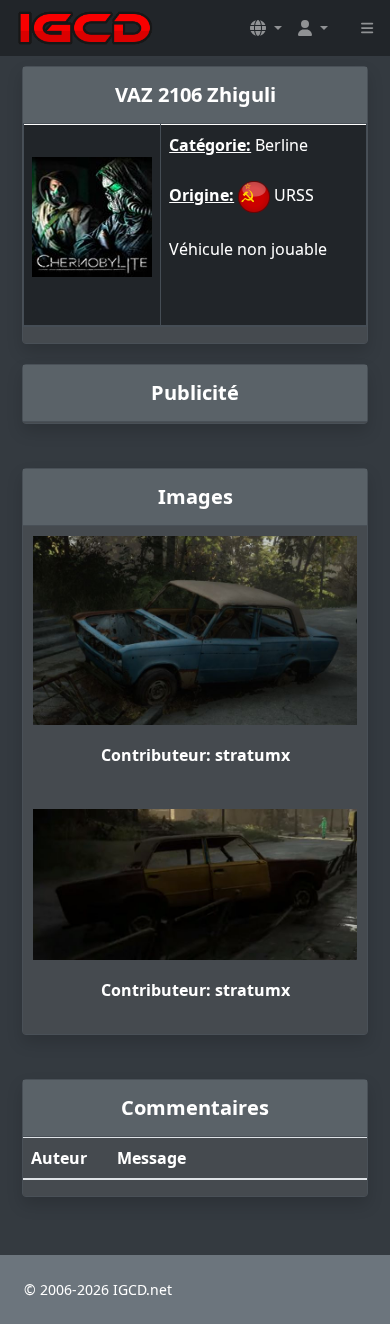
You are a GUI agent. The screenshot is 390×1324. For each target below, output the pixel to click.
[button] (266, 28)
